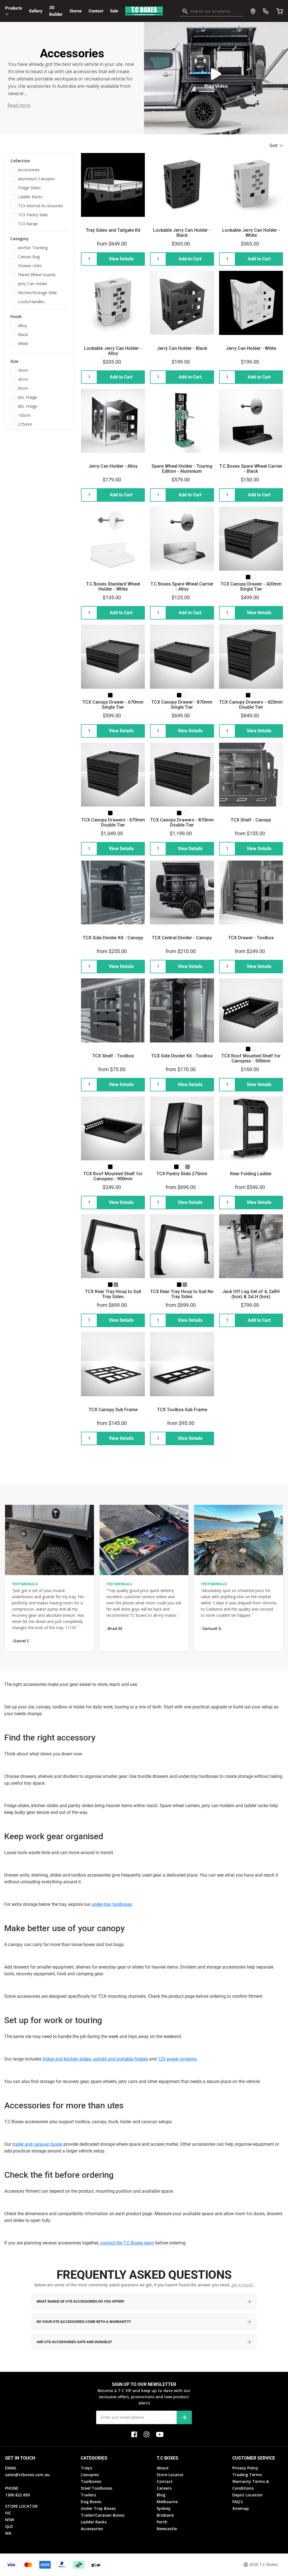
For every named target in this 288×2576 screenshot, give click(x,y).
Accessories (92, 2529)
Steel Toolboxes (96, 2488)
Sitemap (241, 2508)
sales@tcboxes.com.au (27, 2475)
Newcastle (167, 2529)
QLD (9, 2526)
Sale (114, 11)
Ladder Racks (94, 2522)
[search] (211, 12)
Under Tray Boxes (98, 2508)
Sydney (164, 2508)
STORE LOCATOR (21, 2506)
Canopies (90, 2475)
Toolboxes (91, 2481)
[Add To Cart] (182, 259)
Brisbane (165, 2515)
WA (8, 2533)
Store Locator (170, 2475)
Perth (162, 2522)
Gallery (36, 11)
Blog (161, 2495)
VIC (8, 2513)
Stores (76, 11)
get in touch (242, 2285)
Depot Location (247, 2495)
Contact (96, 11)
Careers (164, 2488)
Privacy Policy (245, 2468)
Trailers (88, 2495)
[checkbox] (40, 169)
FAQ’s (238, 2502)
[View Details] (113, 259)
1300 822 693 (17, 2495)
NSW (10, 2520)
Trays (86, 2468)
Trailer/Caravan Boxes (103, 2515)
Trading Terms (247, 2475)
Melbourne (167, 2502)
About (163, 2468)
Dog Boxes (91, 2502)
